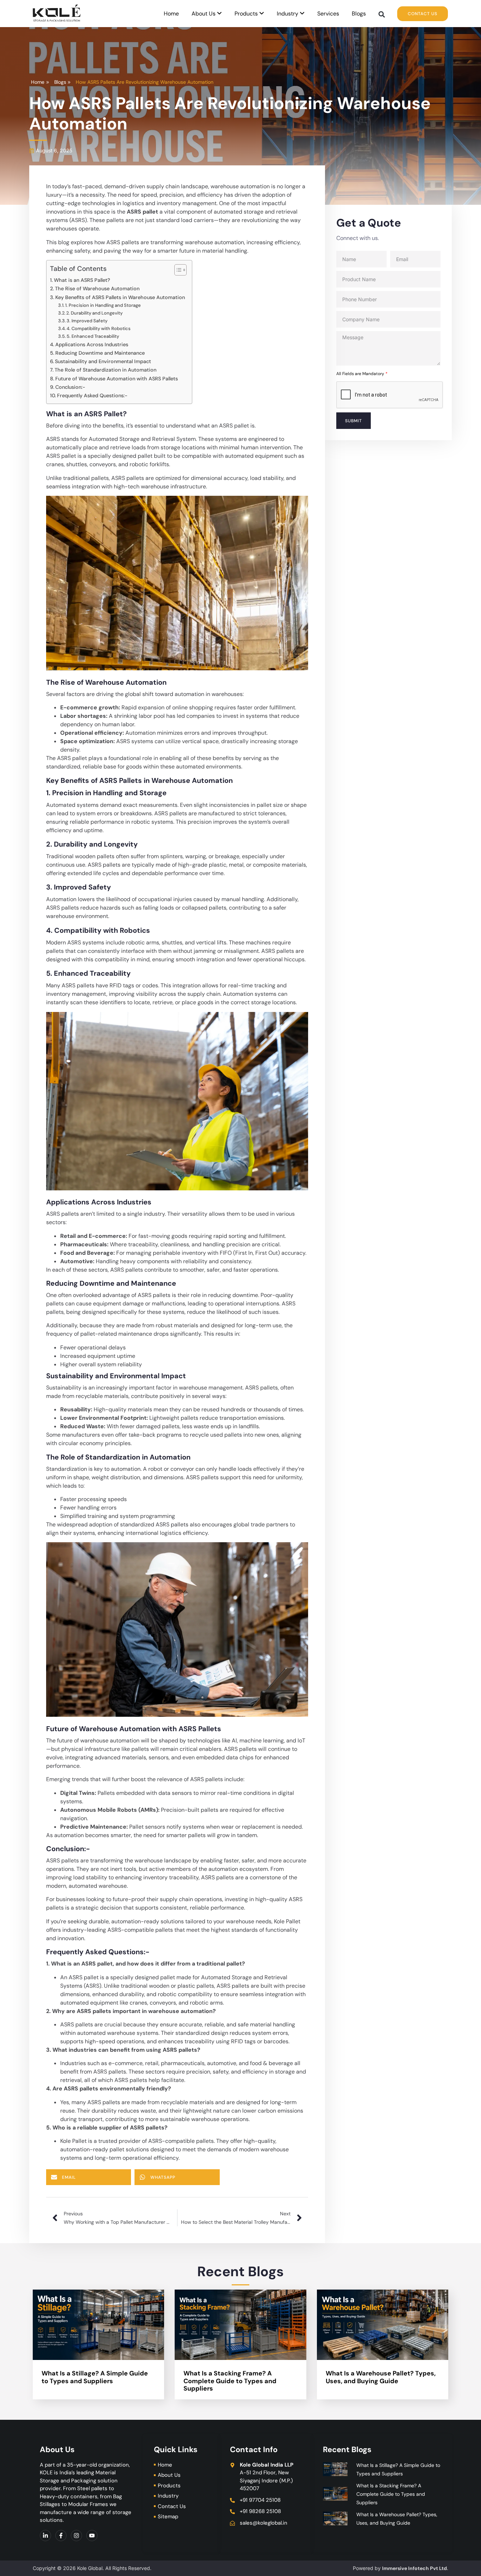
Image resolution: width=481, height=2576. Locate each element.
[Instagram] (76, 2536)
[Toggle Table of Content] (177, 270)
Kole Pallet (287, 1921)
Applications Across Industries (92, 344)
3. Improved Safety (87, 321)
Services (328, 14)
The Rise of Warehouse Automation (97, 289)
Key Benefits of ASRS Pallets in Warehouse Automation (120, 297)
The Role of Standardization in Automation (105, 370)
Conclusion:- (70, 387)
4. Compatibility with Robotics (99, 328)
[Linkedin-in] (45, 2536)
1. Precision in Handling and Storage (103, 305)
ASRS (64, 758)
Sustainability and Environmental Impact (103, 361)
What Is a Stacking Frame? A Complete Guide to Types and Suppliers (230, 2381)
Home (171, 14)
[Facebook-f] (61, 2536)
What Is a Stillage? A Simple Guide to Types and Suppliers (95, 2377)
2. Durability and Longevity (94, 313)
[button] (382, 15)
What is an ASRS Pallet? (82, 280)
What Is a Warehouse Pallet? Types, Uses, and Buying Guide (381, 2377)
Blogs (359, 14)
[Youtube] (92, 2536)
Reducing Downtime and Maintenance (100, 353)
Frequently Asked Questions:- (92, 395)
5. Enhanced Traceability (93, 336)
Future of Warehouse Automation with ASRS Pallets (117, 379)
